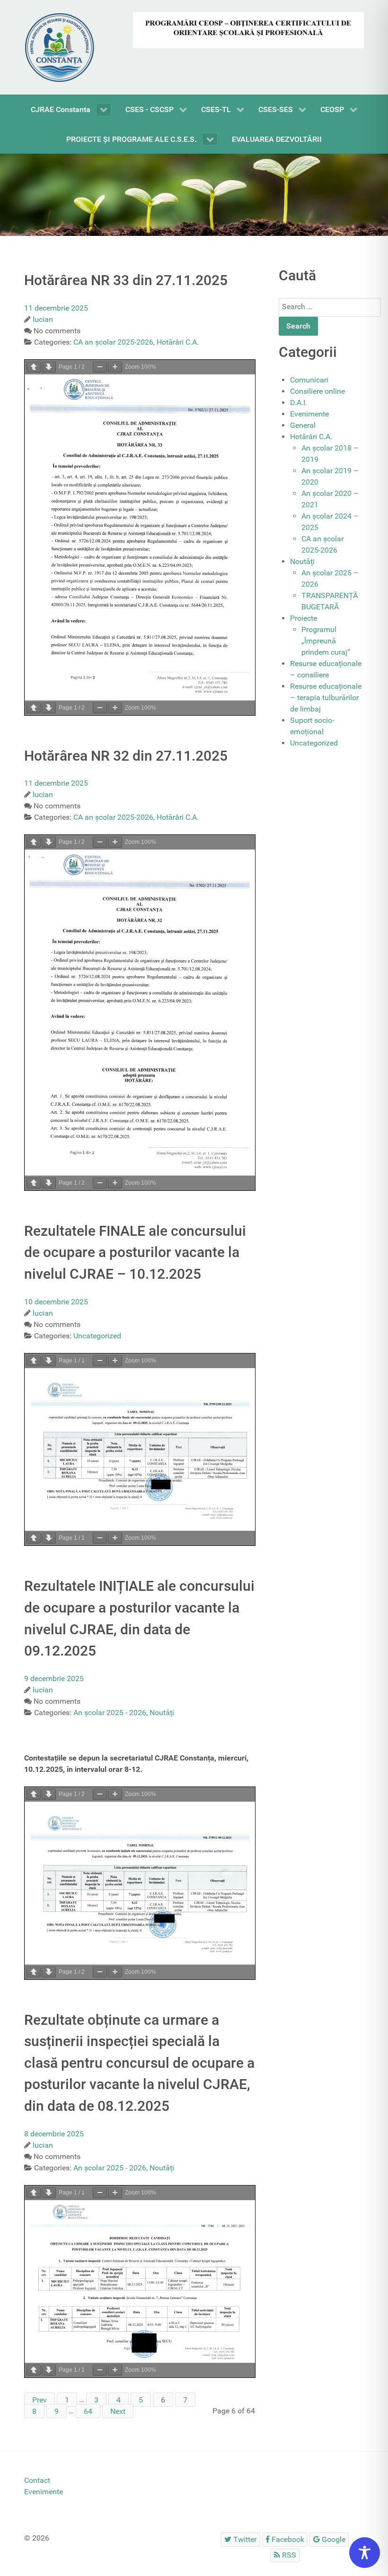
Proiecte (304, 618)
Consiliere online (317, 391)
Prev (40, 2399)
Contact (37, 2480)
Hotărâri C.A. (311, 437)
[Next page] (49, 367)
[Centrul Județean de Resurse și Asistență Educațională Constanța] (194, 194)
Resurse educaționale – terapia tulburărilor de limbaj (326, 698)
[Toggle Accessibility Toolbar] (365, 2553)
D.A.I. (299, 403)
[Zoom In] (115, 367)
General (303, 425)
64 (88, 2411)
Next (118, 2411)
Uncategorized (314, 743)
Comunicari (309, 380)
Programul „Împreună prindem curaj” (326, 641)
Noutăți (302, 561)
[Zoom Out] (100, 367)
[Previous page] (34, 367)
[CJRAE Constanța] (60, 47)
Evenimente (309, 414)
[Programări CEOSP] (248, 30)
